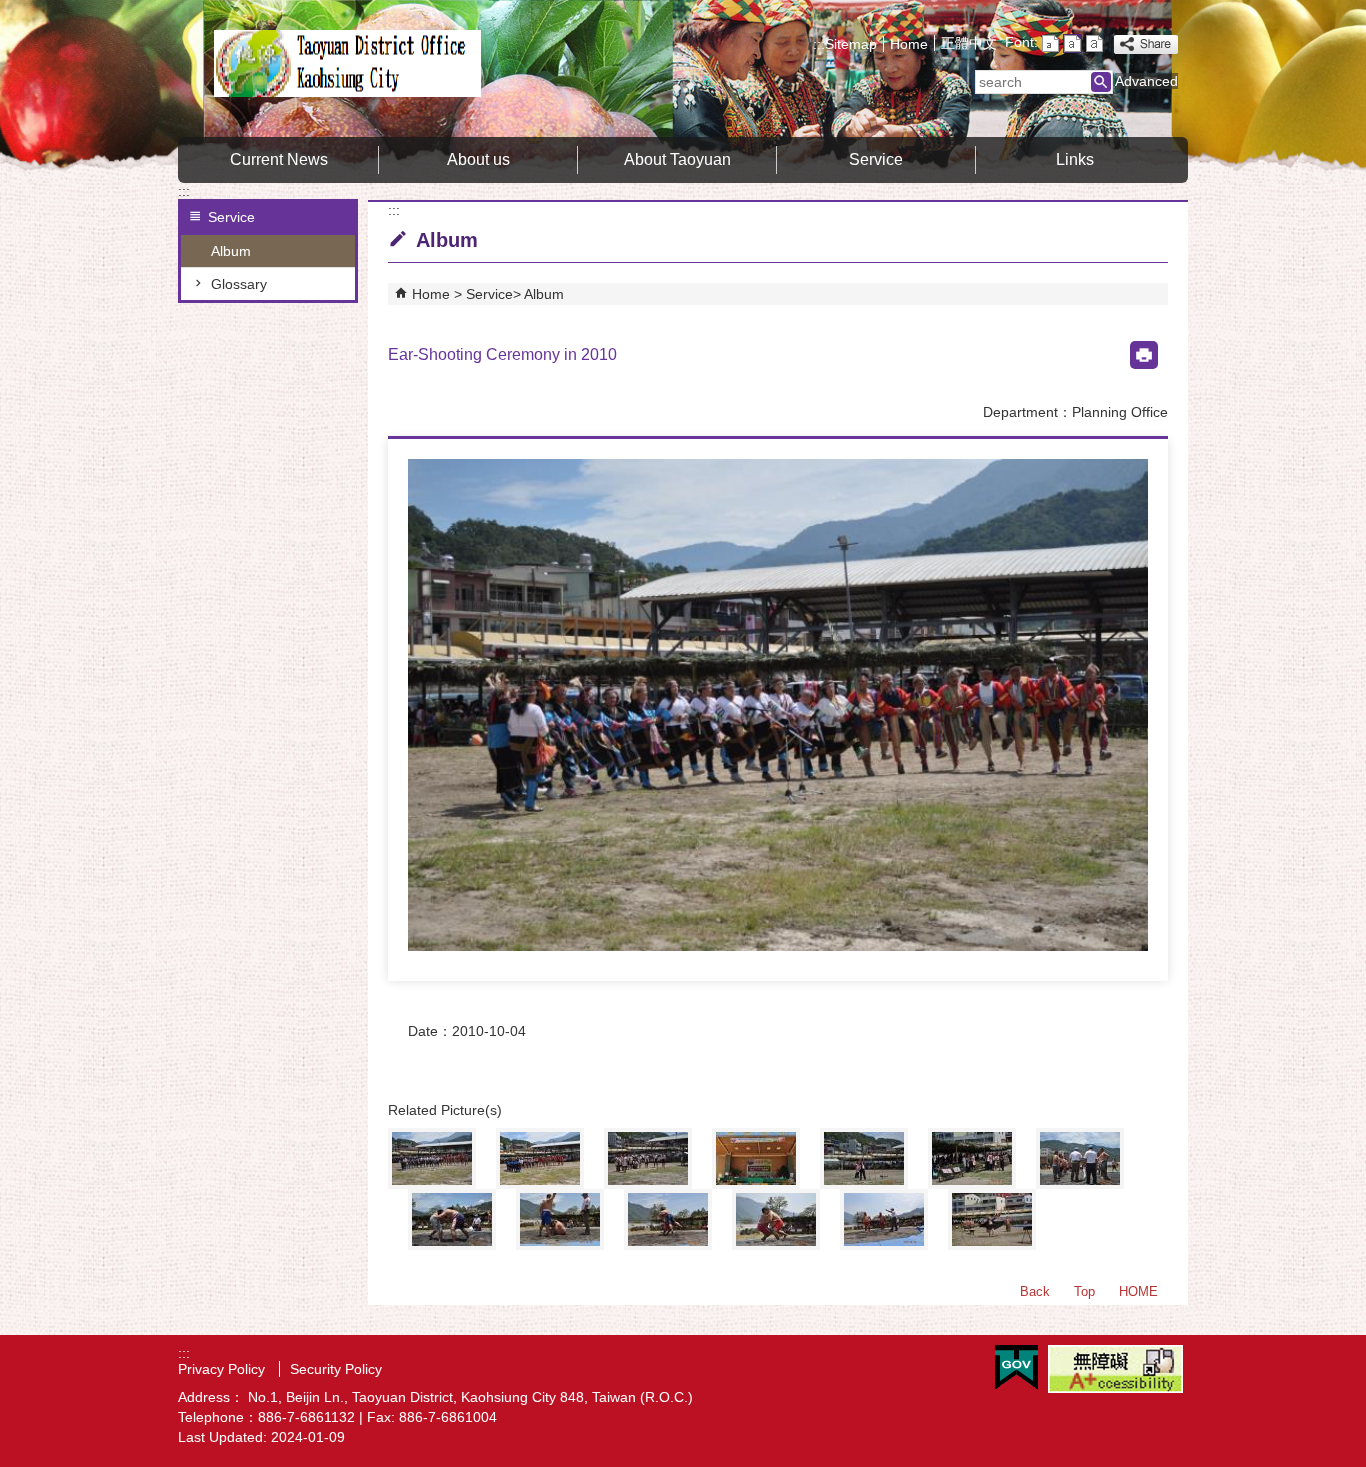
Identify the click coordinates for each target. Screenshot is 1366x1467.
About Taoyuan (677, 159)
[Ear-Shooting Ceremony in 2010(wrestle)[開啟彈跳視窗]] (452, 1219)
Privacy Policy (223, 1369)
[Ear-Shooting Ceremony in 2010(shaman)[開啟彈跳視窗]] (992, 1219)
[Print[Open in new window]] (1144, 355)
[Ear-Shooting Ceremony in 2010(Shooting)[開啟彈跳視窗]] (864, 1158)
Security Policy (336, 1369)
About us (478, 159)
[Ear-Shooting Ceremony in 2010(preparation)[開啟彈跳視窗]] (648, 1158)
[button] (1101, 82)
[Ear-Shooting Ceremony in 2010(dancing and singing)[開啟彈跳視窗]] (540, 1158)
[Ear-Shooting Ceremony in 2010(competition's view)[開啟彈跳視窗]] (776, 1219)
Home (909, 44)
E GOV (1016, 1367)
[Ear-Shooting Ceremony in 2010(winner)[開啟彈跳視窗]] (560, 1219)
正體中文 (969, 43)
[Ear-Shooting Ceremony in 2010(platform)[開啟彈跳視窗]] (756, 1158)
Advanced (1146, 81)
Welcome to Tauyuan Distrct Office (347, 63)
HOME (1138, 1291)
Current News (279, 159)
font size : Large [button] (1094, 43)
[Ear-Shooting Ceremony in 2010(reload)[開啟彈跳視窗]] (972, 1158)
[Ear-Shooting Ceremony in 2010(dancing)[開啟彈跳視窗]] (432, 1158)
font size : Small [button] (1050, 43)
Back (1035, 1291)
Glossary (239, 284)
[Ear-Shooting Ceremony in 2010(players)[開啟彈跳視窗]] (1080, 1158)
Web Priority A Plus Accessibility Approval (1115, 1369)
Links (1075, 159)
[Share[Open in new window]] (1146, 44)
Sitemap (851, 44)
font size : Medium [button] (1072, 43)
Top (1084, 1291)
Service (876, 159)
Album (231, 251)
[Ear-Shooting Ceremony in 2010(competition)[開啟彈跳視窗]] (668, 1219)
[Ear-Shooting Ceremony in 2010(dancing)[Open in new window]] (778, 705)
